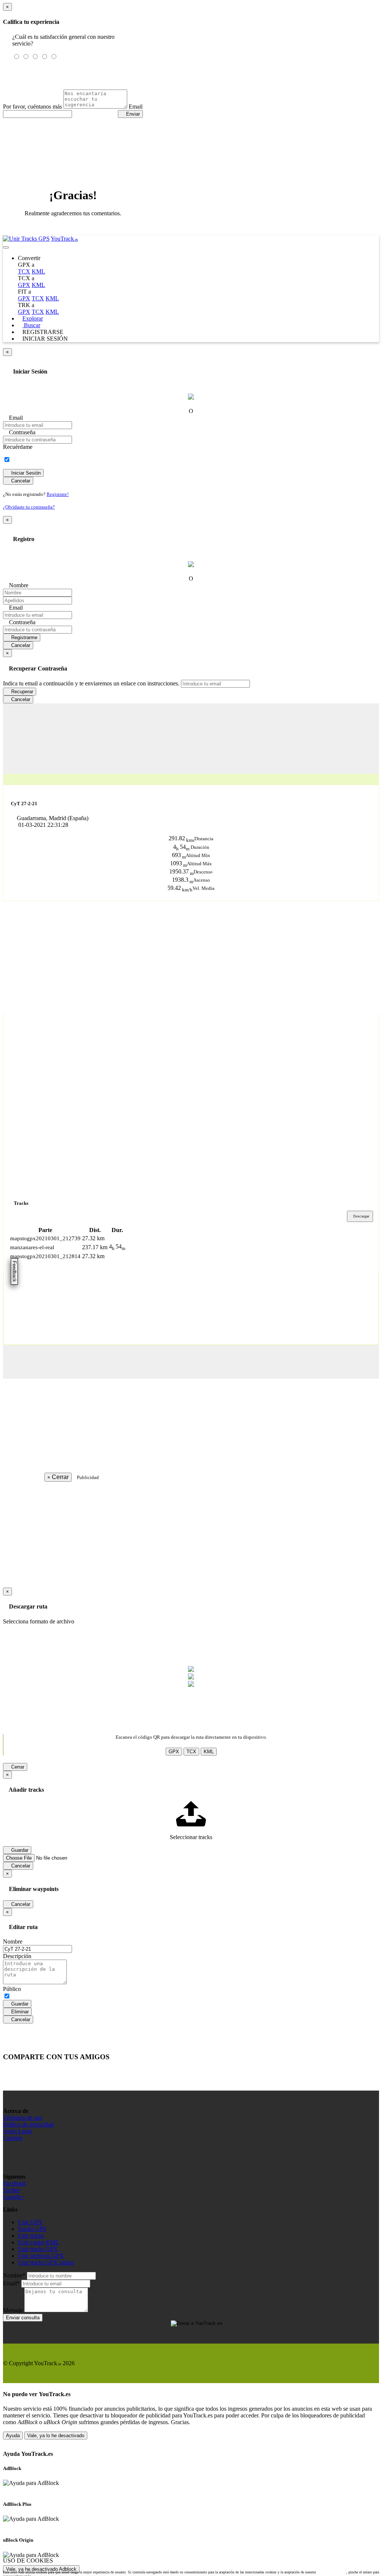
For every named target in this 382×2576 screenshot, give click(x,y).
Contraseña (21, 432)
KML (38, 271)
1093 (179, 863)
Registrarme (24, 637)
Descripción (17, 1956)
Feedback (14, 1271)
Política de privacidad (28, 2124)
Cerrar (17, 1767)
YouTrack (64, 239)
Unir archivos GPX (41, 2256)
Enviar (132, 114)
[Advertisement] (191, 756)
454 (182, 847)
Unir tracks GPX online (46, 2262)
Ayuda (13, 2436)
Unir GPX (30, 2222)
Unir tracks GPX (38, 2249)
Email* (11, 2283)
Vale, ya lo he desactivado (56, 2436)
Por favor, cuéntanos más (32, 107)
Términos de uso (23, 2118)
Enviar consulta (23, 2318)
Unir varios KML (39, 2242)
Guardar (19, 2004)
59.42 (180, 888)
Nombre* (14, 2275)
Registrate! (58, 494)
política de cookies (331, 2572)
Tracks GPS (32, 2229)
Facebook (15, 2183)
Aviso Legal (17, 2131)
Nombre (18, 585)
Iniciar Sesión (25, 473)
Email (136, 107)
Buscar (31, 325)
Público (12, 1989)
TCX (24, 271)
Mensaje (13, 2310)
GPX (24, 285)
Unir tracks (31, 2236)
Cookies (13, 2138)
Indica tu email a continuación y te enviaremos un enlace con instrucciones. (91, 683)
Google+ (13, 2197)
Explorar (33, 318)
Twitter (11, 2190)
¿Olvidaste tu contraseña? (29, 507)
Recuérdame (18, 447)
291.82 (181, 838)
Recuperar (21, 692)
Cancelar (20, 481)
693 (179, 855)
